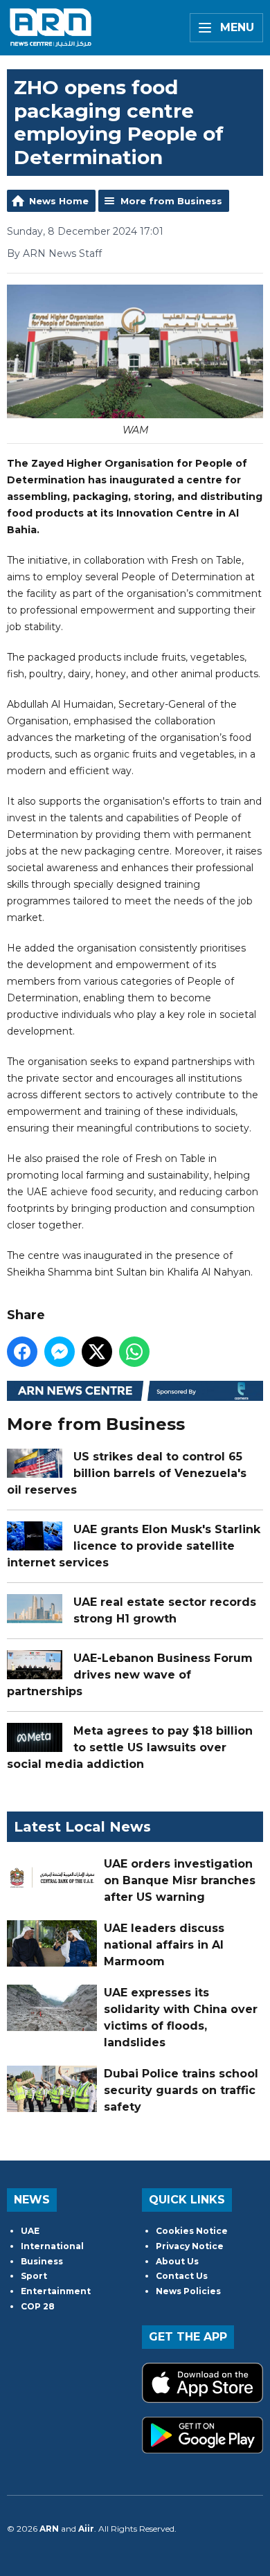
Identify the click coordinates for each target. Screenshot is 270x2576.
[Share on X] (97, 1352)
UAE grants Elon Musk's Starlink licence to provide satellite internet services (134, 1546)
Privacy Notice (190, 2246)
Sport (34, 2276)
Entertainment (56, 2291)
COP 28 (38, 2306)
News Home (59, 201)
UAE (30, 2231)
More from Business (171, 201)
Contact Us (182, 2276)
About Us (177, 2261)
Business (42, 2261)
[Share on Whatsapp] (134, 1352)
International (52, 2246)
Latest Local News (82, 1827)
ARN (49, 2529)
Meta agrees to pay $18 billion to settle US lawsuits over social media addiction (130, 1747)
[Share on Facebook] (22, 1352)
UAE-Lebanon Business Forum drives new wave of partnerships (130, 1675)
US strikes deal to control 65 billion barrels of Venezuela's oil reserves (127, 1473)
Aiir (86, 2529)
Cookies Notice (192, 2231)
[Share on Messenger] (60, 1352)
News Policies (188, 2291)
